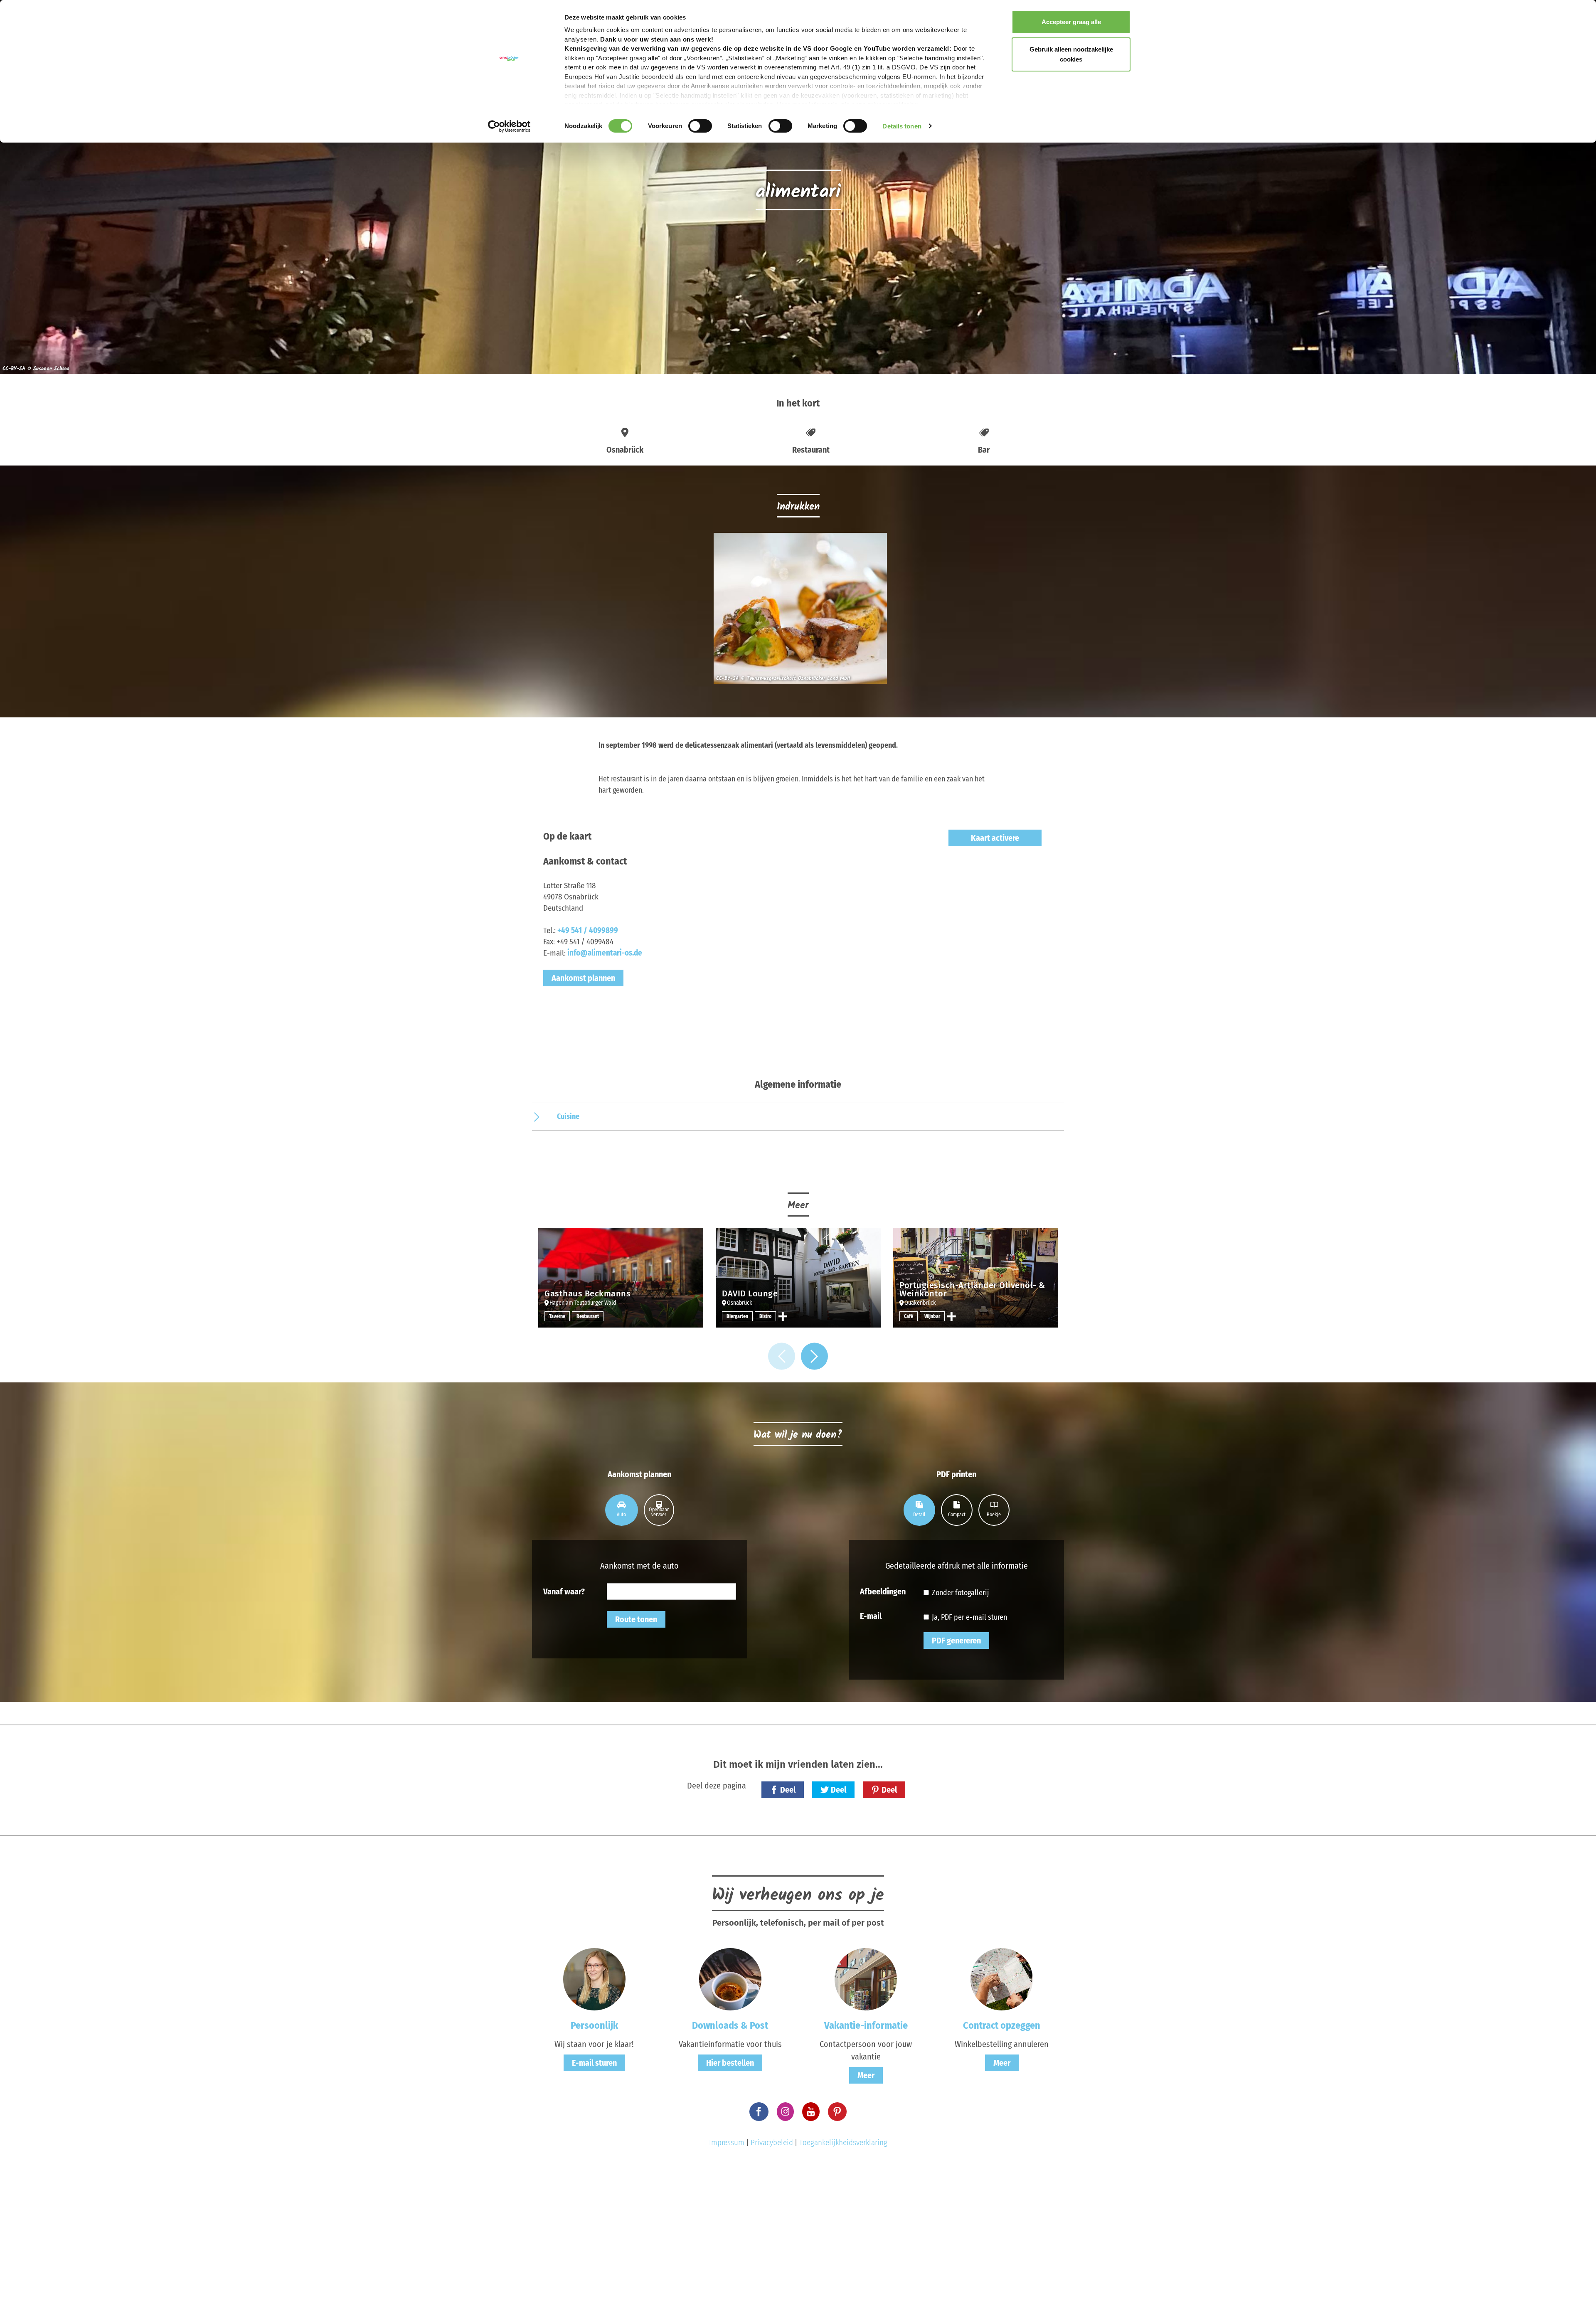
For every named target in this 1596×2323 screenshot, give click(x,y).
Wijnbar (932, 1316)
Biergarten (737, 1316)
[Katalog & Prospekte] (730, 1979)
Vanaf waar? (564, 1591)
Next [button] (814, 1356)
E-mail (871, 1616)
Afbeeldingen (883, 1591)
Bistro (765, 1316)
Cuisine (568, 1116)
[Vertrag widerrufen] (1002, 1979)
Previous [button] (782, 1356)
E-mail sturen (594, 2063)
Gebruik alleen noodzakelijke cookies (1071, 54)
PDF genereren (956, 1641)
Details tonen (902, 126)
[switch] (700, 126)
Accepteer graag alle (1071, 22)
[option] (798, 612)
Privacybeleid (772, 2142)
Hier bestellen (730, 2063)
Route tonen (636, 1619)
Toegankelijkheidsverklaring (843, 2142)
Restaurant (588, 1316)
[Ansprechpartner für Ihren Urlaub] (866, 1979)
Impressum (727, 2142)
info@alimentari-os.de (605, 953)
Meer (866, 2075)
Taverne (557, 1316)
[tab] (622, 1510)
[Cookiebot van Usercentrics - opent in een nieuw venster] (509, 126)
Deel (788, 1790)
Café (909, 1316)
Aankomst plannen (583, 978)
